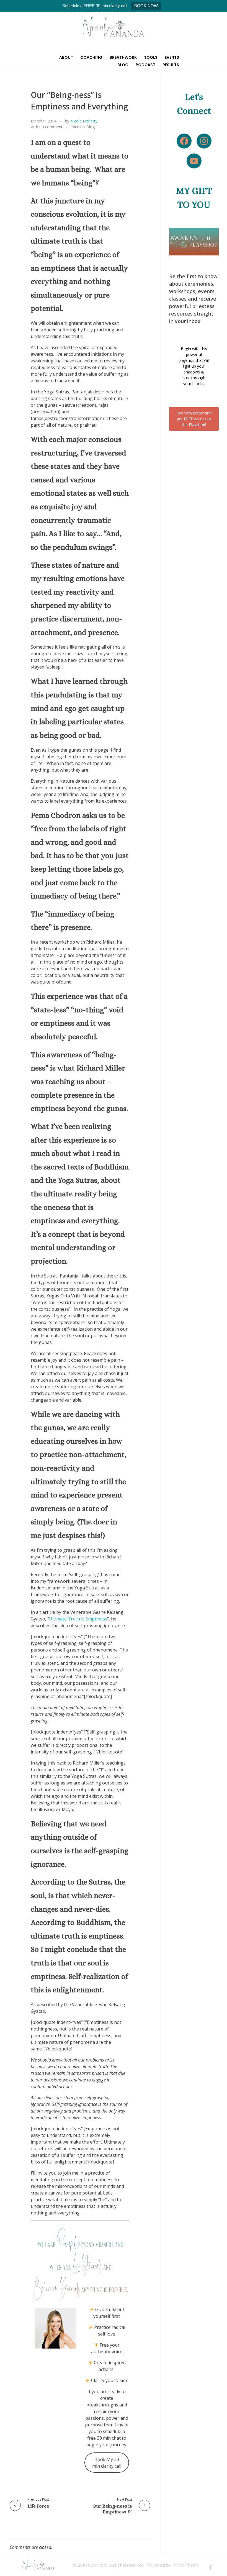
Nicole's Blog (83, 127)
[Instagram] (204, 141)
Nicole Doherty (84, 121)
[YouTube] (194, 161)
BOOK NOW (146, 6)
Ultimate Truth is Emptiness (78, 1619)
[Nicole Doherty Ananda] (114, 26)
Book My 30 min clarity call (107, 2463)
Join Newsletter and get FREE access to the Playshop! (194, 419)
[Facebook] (184, 141)
